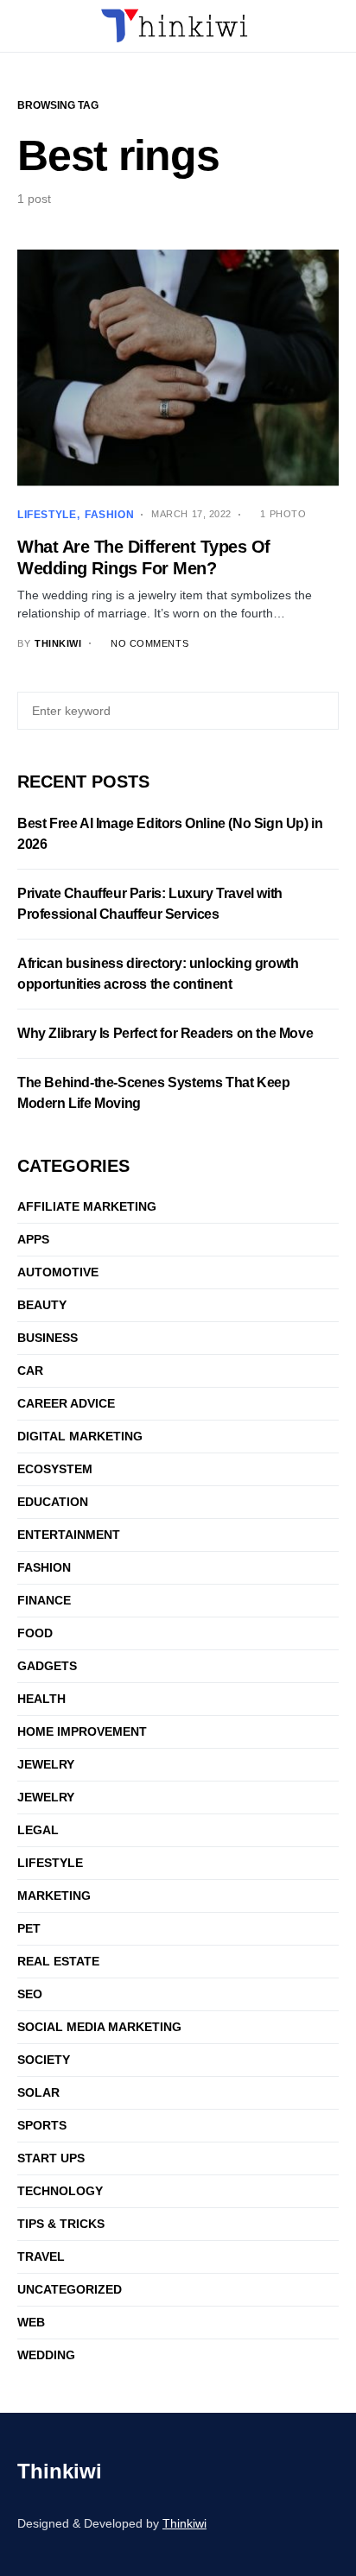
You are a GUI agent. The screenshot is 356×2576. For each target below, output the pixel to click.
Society (44, 2060)
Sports (42, 2125)
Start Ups (51, 2158)
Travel (41, 2256)
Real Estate (58, 1961)
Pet (29, 1928)
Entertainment (69, 1535)
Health (41, 1699)
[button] (22, 26)
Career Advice (66, 1403)
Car (30, 1370)
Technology (60, 2191)
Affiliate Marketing (87, 1206)
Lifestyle (47, 515)
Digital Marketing (80, 1436)
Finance (44, 1600)
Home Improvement (82, 1731)
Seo (30, 1994)
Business (48, 1338)
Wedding (46, 2355)
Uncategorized (70, 2289)
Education (53, 1502)
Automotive (58, 1272)
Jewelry (46, 1764)
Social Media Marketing (99, 2027)
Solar (38, 2092)
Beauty (42, 1305)
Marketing (54, 1896)
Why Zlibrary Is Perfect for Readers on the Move (165, 1033)
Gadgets (47, 1666)
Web (31, 2322)
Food (35, 1633)
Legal (38, 1830)
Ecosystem (55, 1469)
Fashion (109, 515)
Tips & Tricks (61, 2224)
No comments (149, 643)
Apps (33, 1239)
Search (323, 711)
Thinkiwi (60, 2471)
